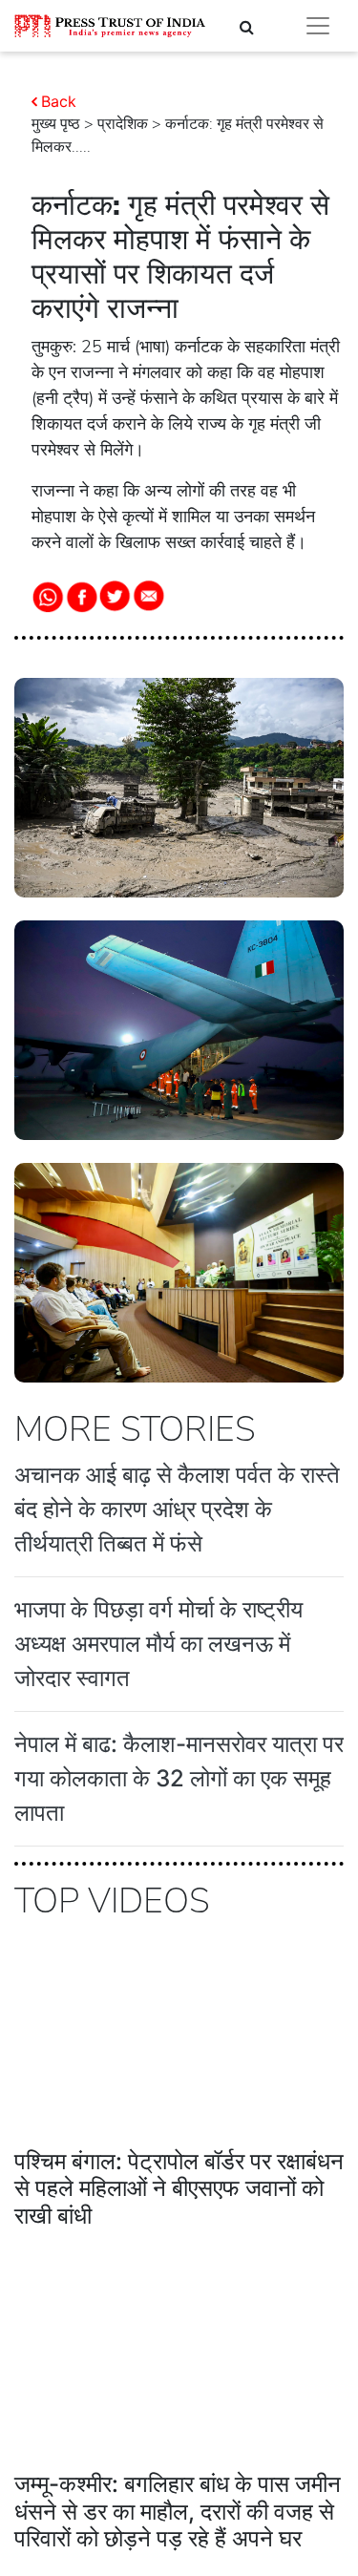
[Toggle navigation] (318, 26)
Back (59, 101)
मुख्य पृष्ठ (56, 124)
